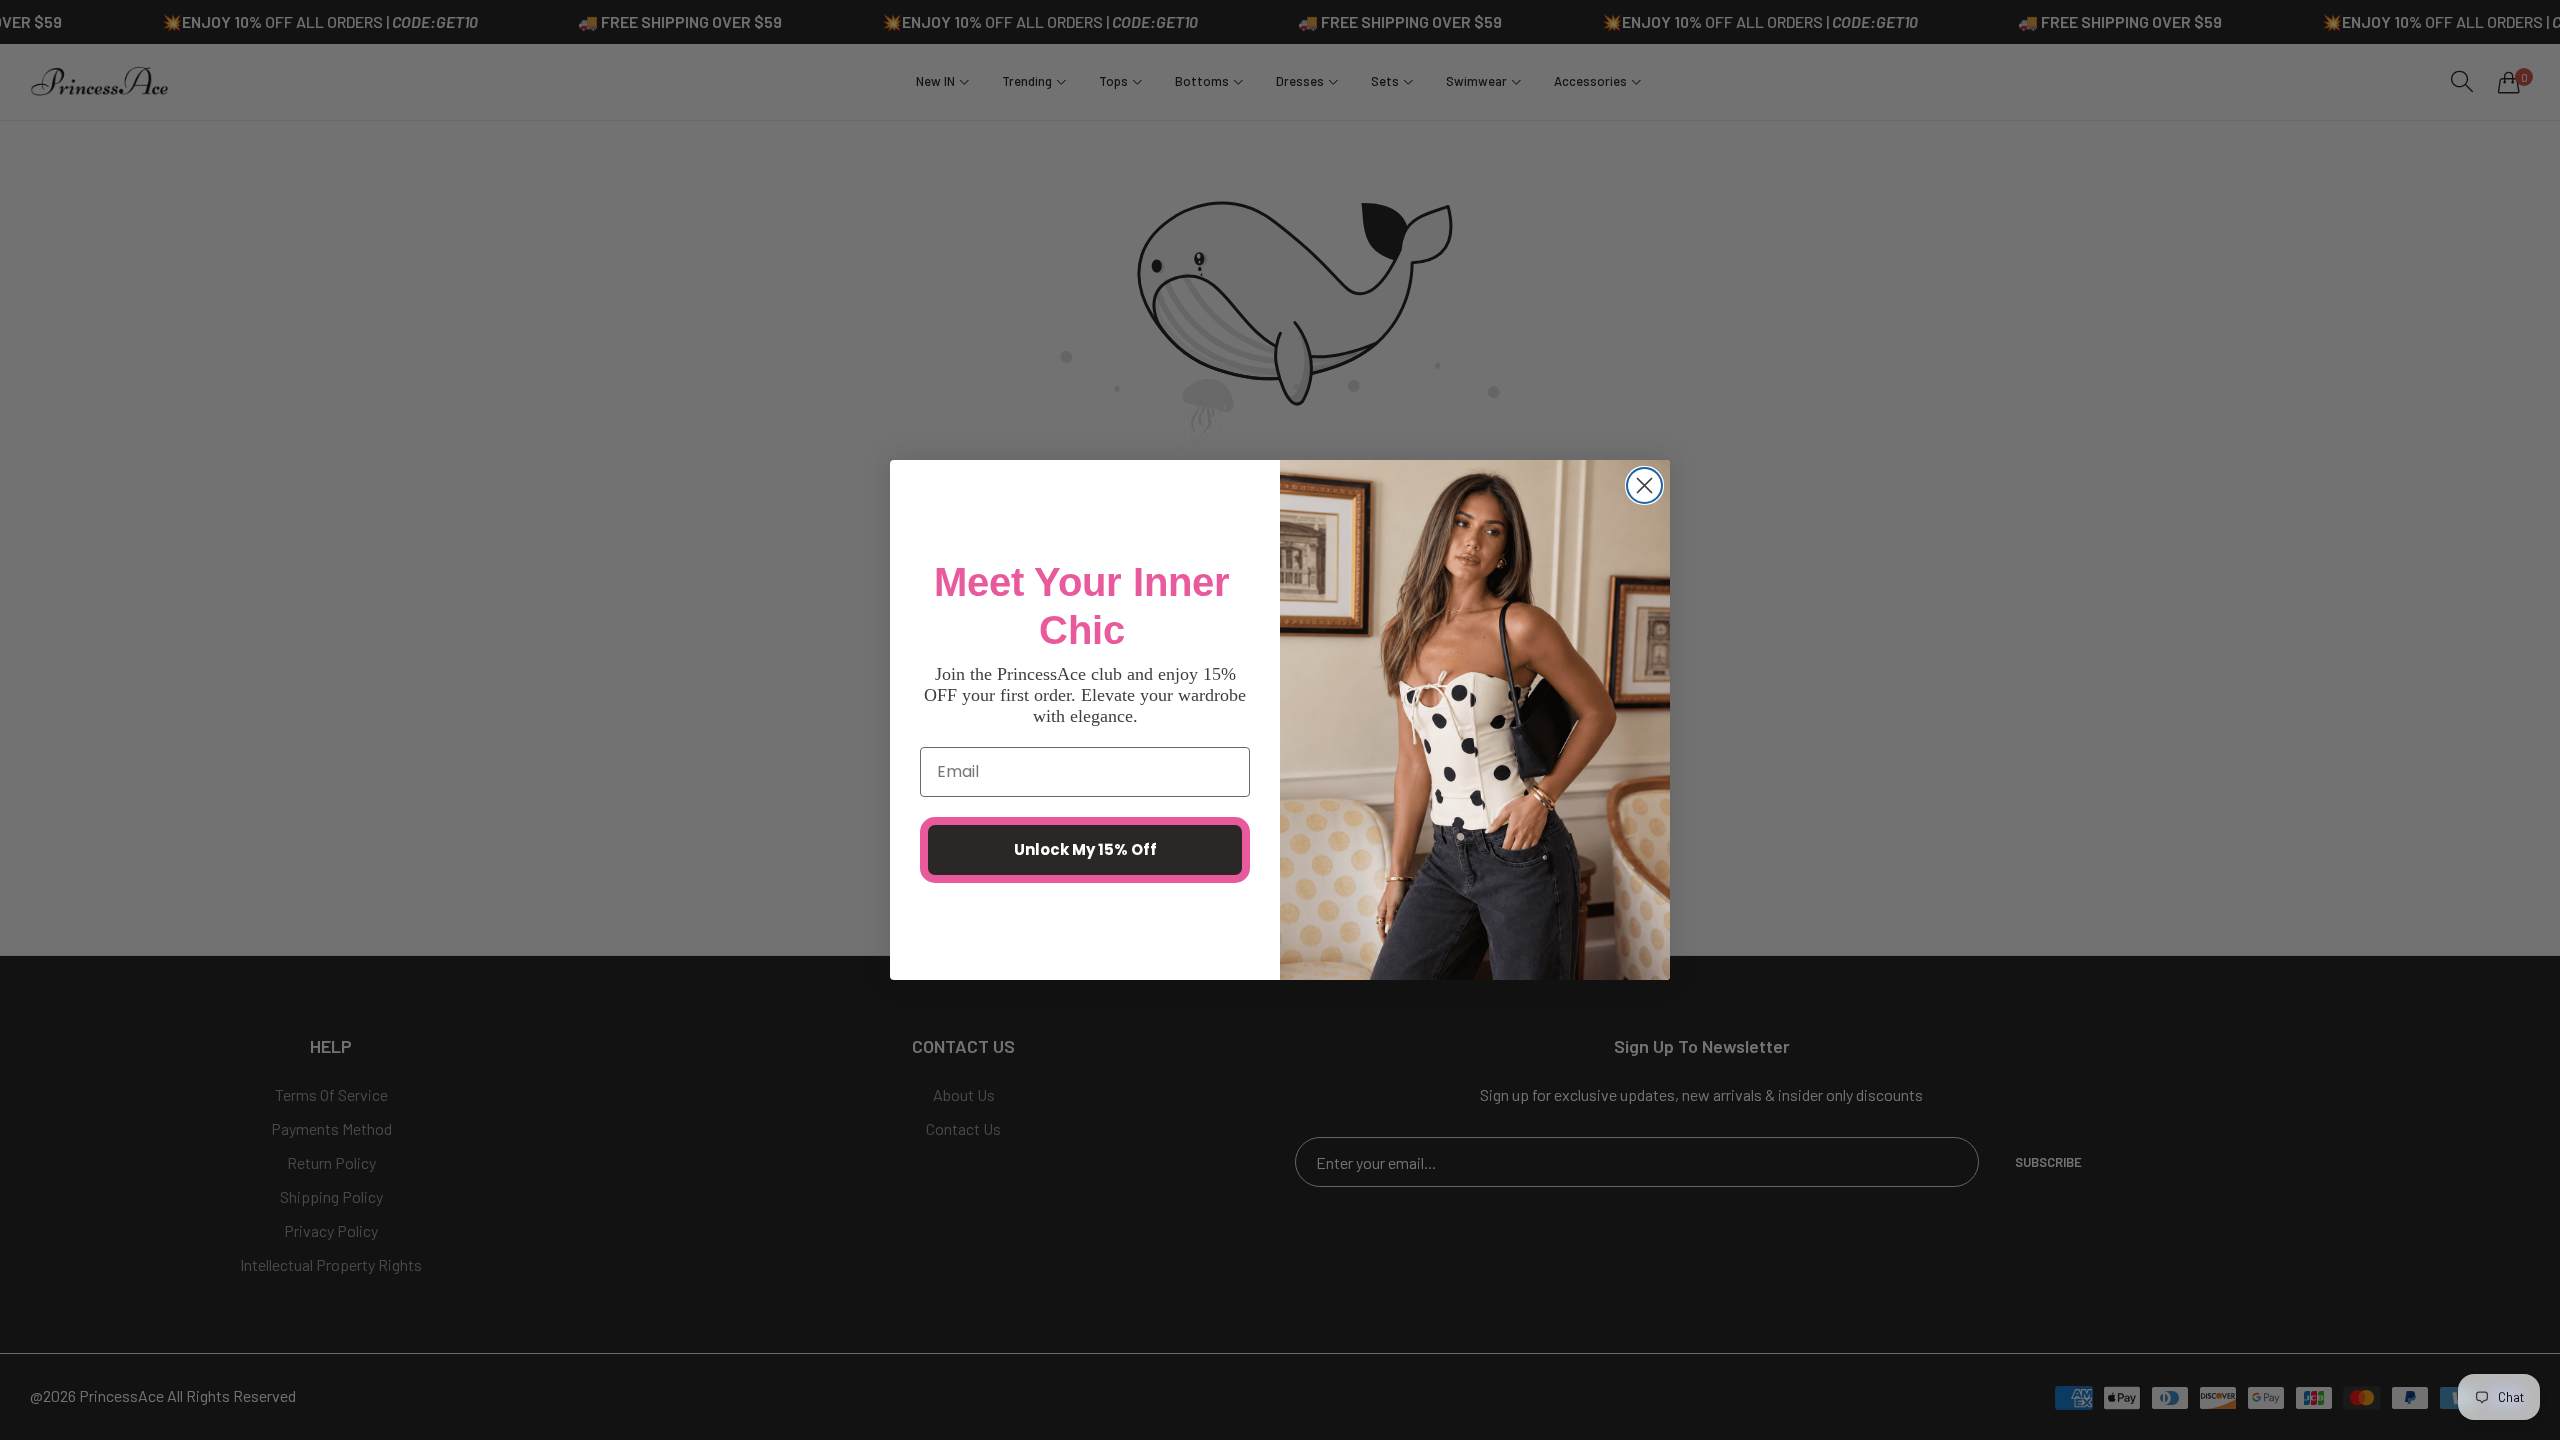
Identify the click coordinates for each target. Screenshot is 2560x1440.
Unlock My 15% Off (1085, 849)
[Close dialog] (1644, 485)
